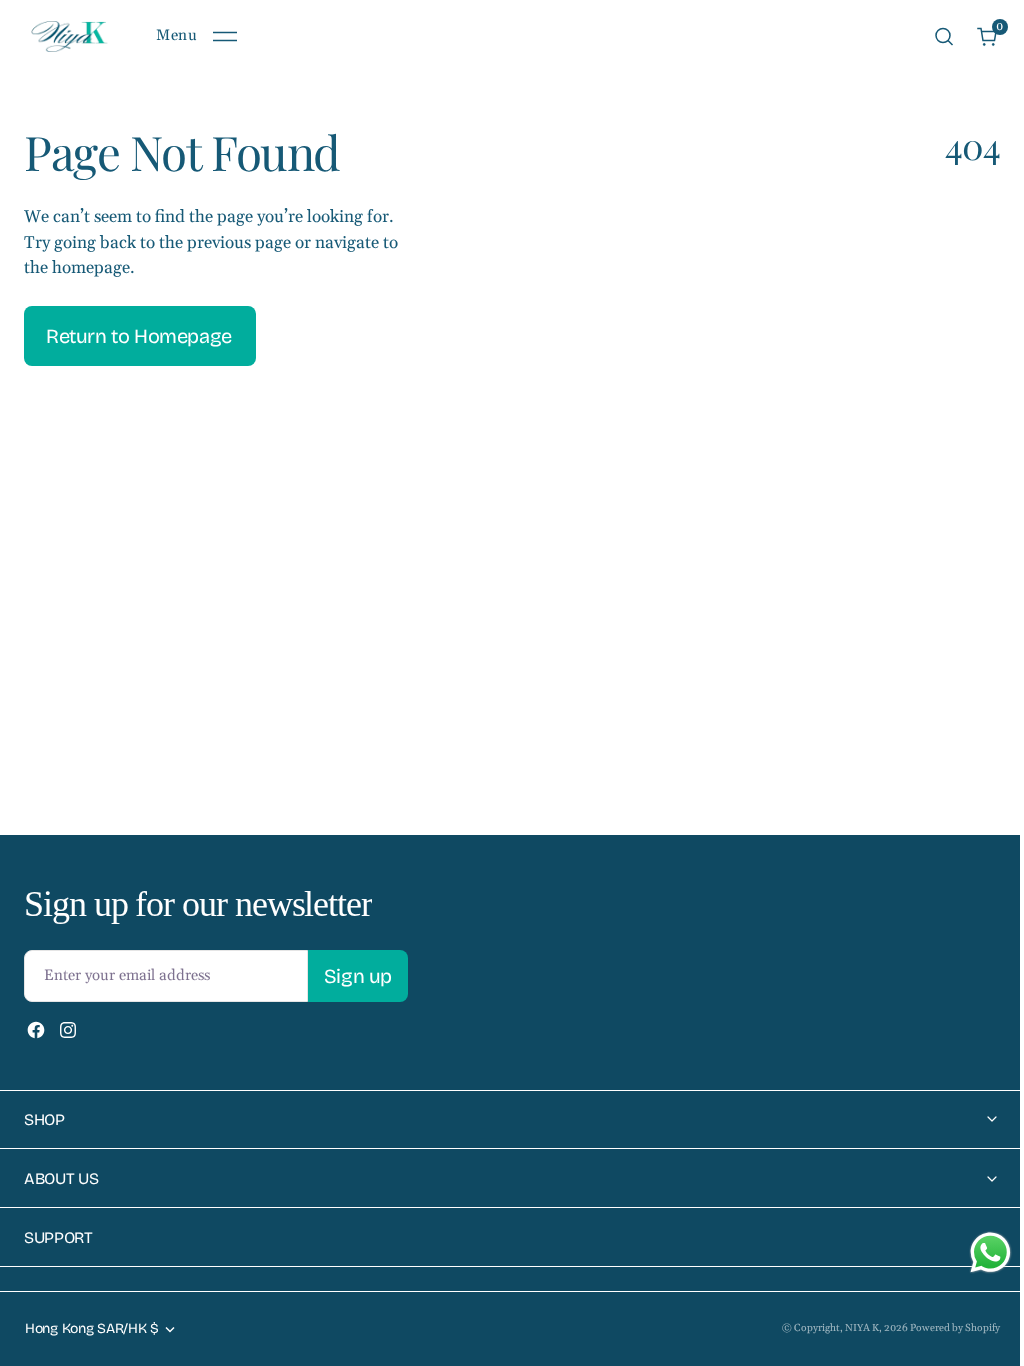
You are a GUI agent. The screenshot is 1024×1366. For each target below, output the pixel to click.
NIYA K (847, 1328)
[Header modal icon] (225, 37)
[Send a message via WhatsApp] (975, 1252)
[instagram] (68, 1030)
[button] (196, 36)
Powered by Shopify (940, 1328)
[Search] (944, 36)
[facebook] (36, 1030)
